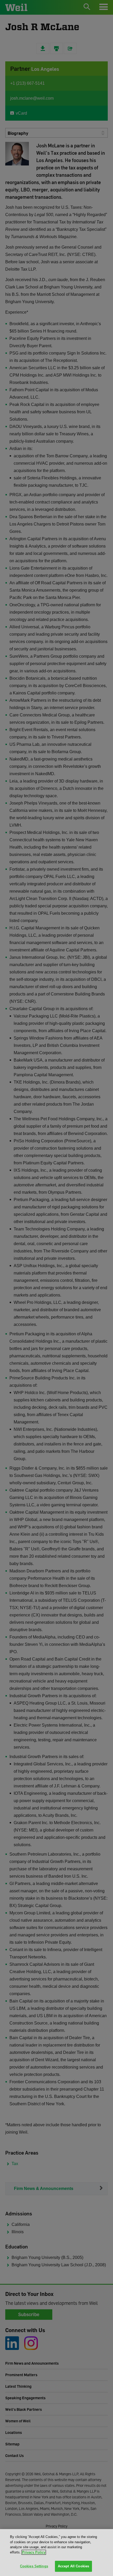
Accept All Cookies (73, 2566)
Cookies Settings (34, 2566)
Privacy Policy (34, 2552)
